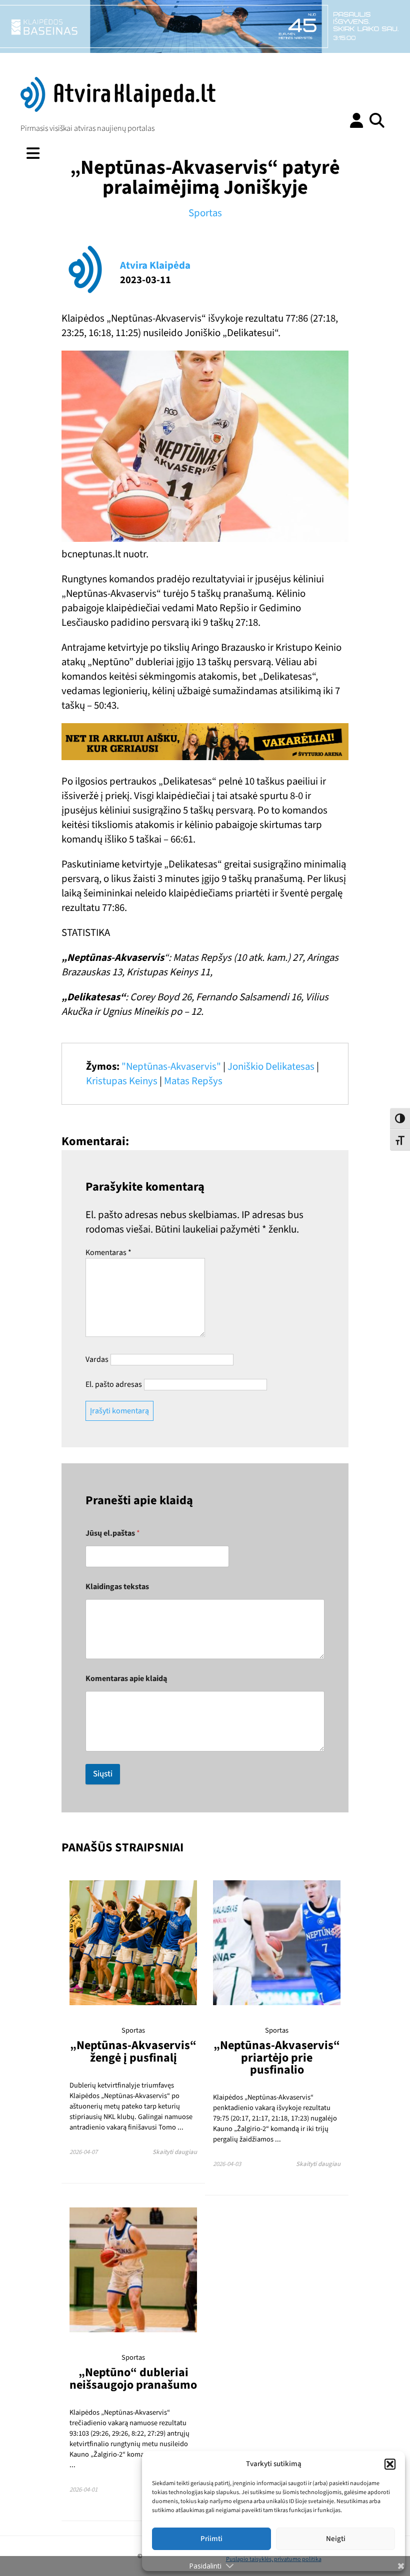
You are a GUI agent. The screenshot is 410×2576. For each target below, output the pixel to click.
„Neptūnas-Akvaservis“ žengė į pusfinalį (133, 2051)
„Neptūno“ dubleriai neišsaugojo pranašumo (133, 2378)
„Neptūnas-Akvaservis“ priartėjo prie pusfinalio (277, 2058)
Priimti (211, 2539)
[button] (390, 2464)
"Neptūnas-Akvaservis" (171, 1067)
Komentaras (108, 1253)
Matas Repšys (193, 1081)
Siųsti (103, 1774)
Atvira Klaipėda (155, 265)
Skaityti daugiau (175, 2152)
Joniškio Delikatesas (271, 1067)
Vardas (97, 1359)
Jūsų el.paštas (113, 1533)
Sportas (205, 213)
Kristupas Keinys (122, 1081)
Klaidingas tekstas (117, 1587)
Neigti (336, 2539)
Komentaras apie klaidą (126, 1679)
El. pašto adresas (114, 1384)
